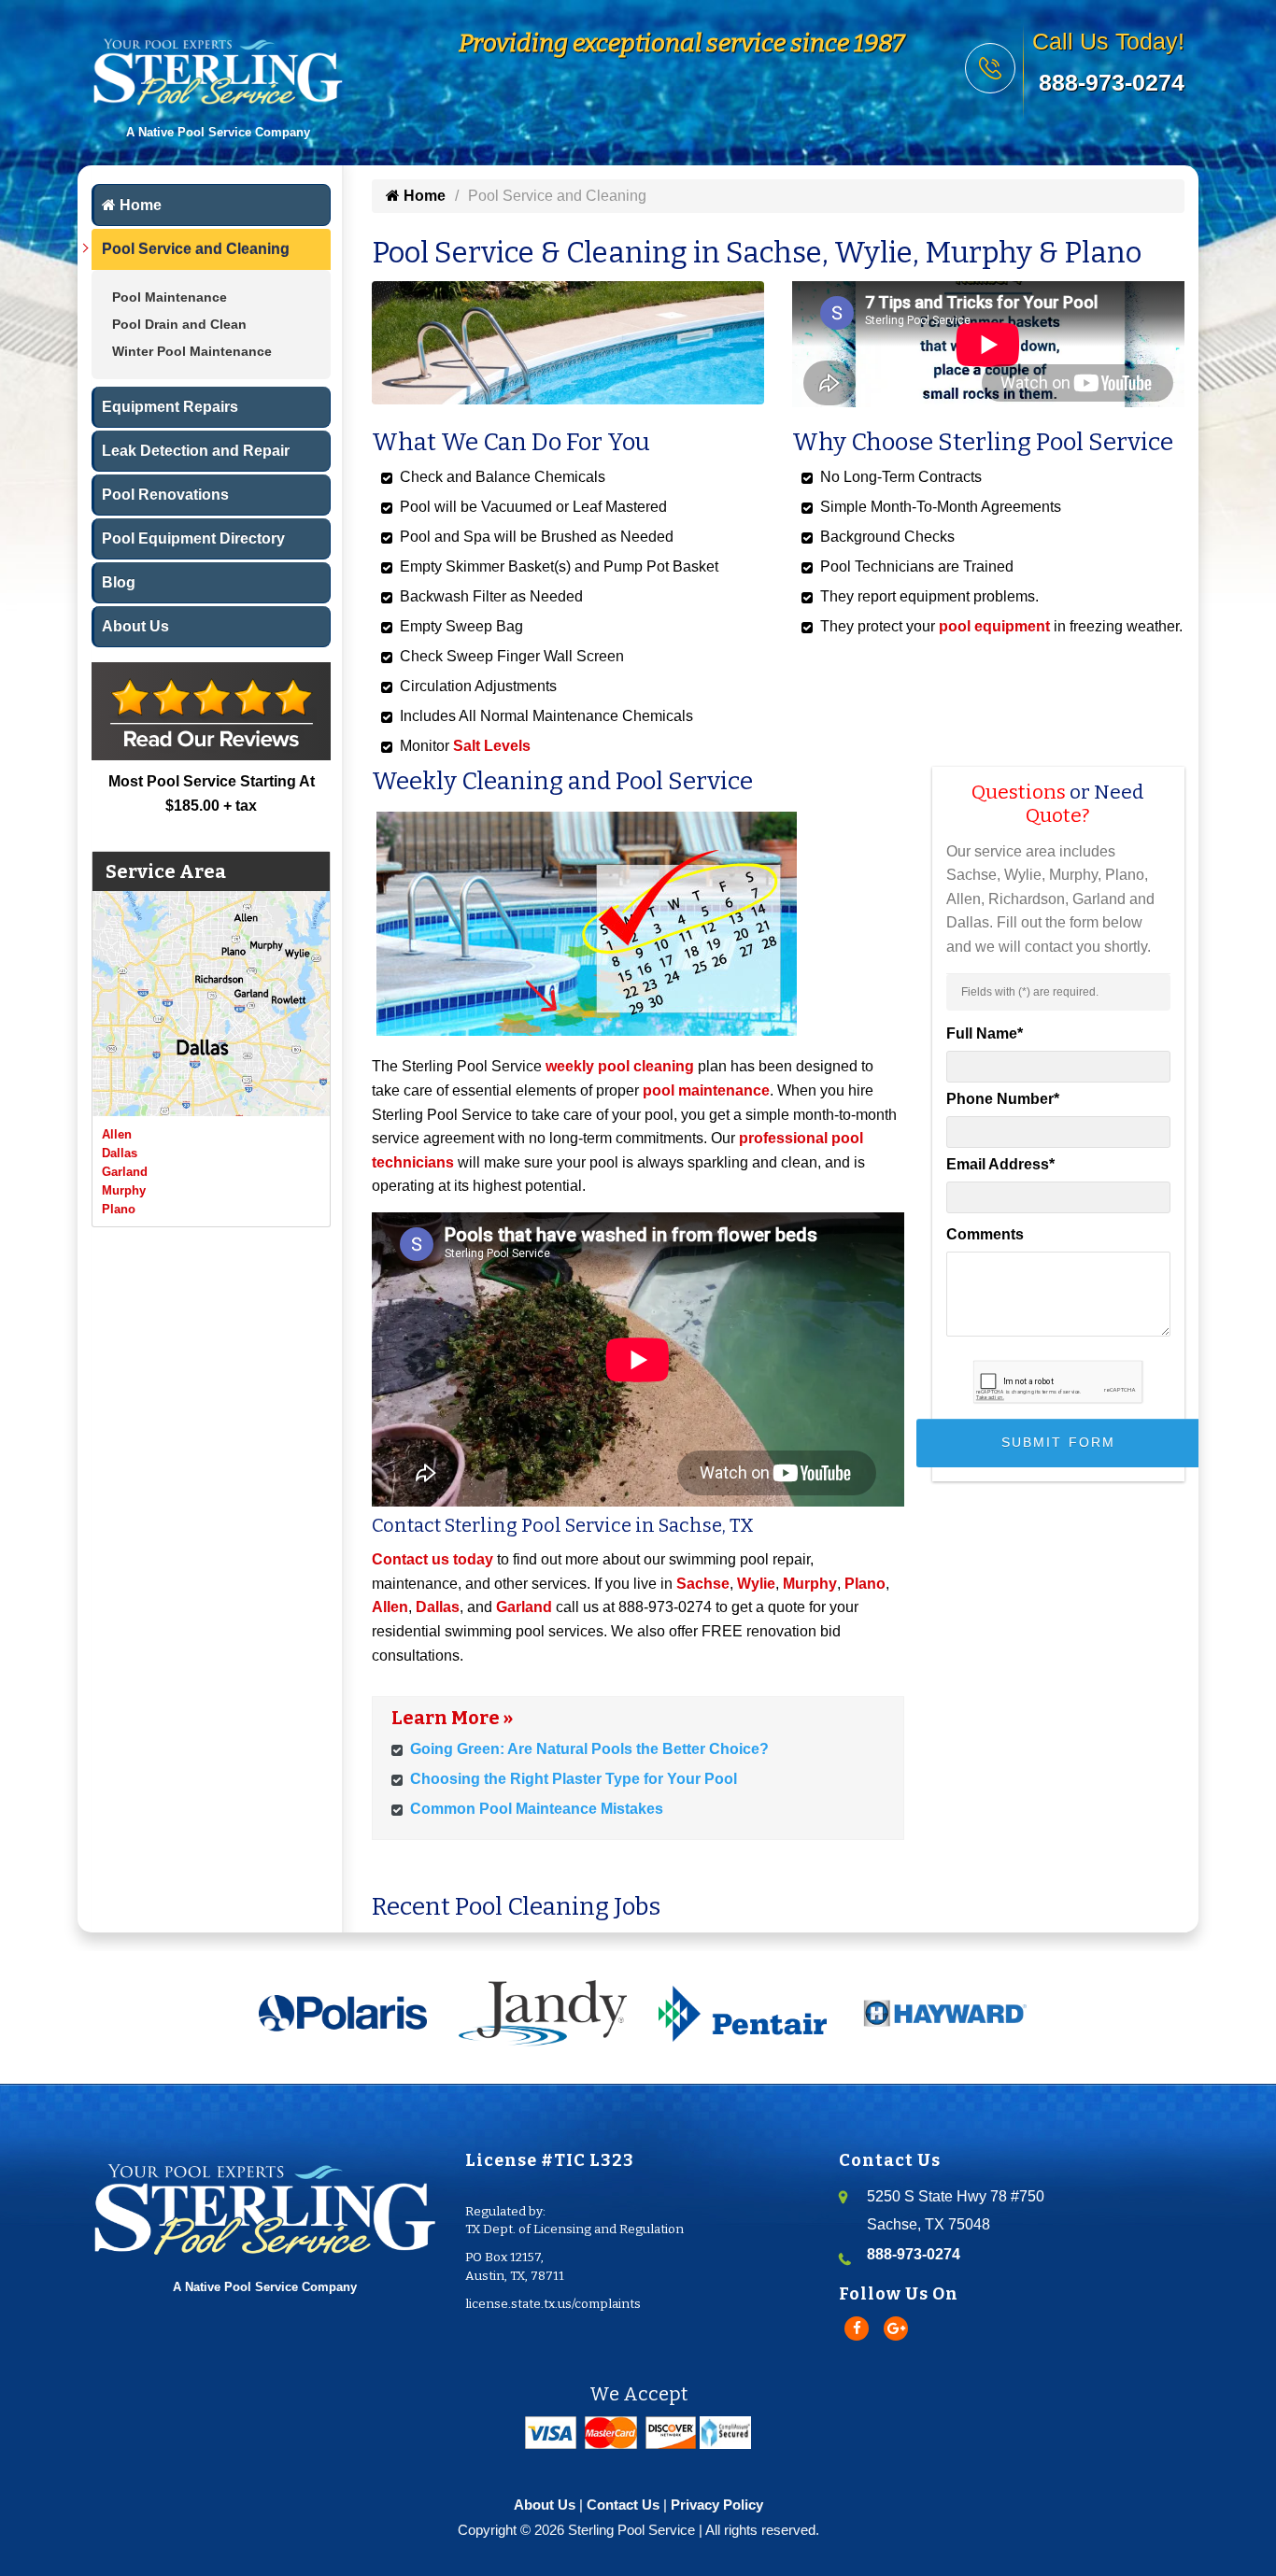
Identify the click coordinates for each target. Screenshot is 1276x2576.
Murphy (124, 1190)
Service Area (166, 871)
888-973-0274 (1112, 82)
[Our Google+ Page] (896, 2328)
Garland (125, 1172)
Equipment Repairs (170, 407)
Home (139, 205)
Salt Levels (492, 746)
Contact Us (623, 2505)
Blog (119, 582)
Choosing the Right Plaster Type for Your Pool (574, 1779)
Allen (117, 1134)
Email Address (1000, 1164)
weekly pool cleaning (620, 1066)
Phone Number (1003, 1099)
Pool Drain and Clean (179, 324)
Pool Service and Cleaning (196, 249)
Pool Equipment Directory (193, 538)
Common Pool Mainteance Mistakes (537, 1809)
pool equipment (994, 626)
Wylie (756, 1584)
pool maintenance (706, 1090)
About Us (135, 626)
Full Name (985, 1033)
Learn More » (452, 1718)
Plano (119, 1209)
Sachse (703, 1584)
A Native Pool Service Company (265, 2287)
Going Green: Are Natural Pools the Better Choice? (589, 1749)
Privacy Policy (717, 2505)
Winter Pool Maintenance (192, 351)
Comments (985, 1234)
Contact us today (432, 1559)
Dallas (120, 1153)
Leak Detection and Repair (196, 451)
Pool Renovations (165, 495)
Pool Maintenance (170, 297)
